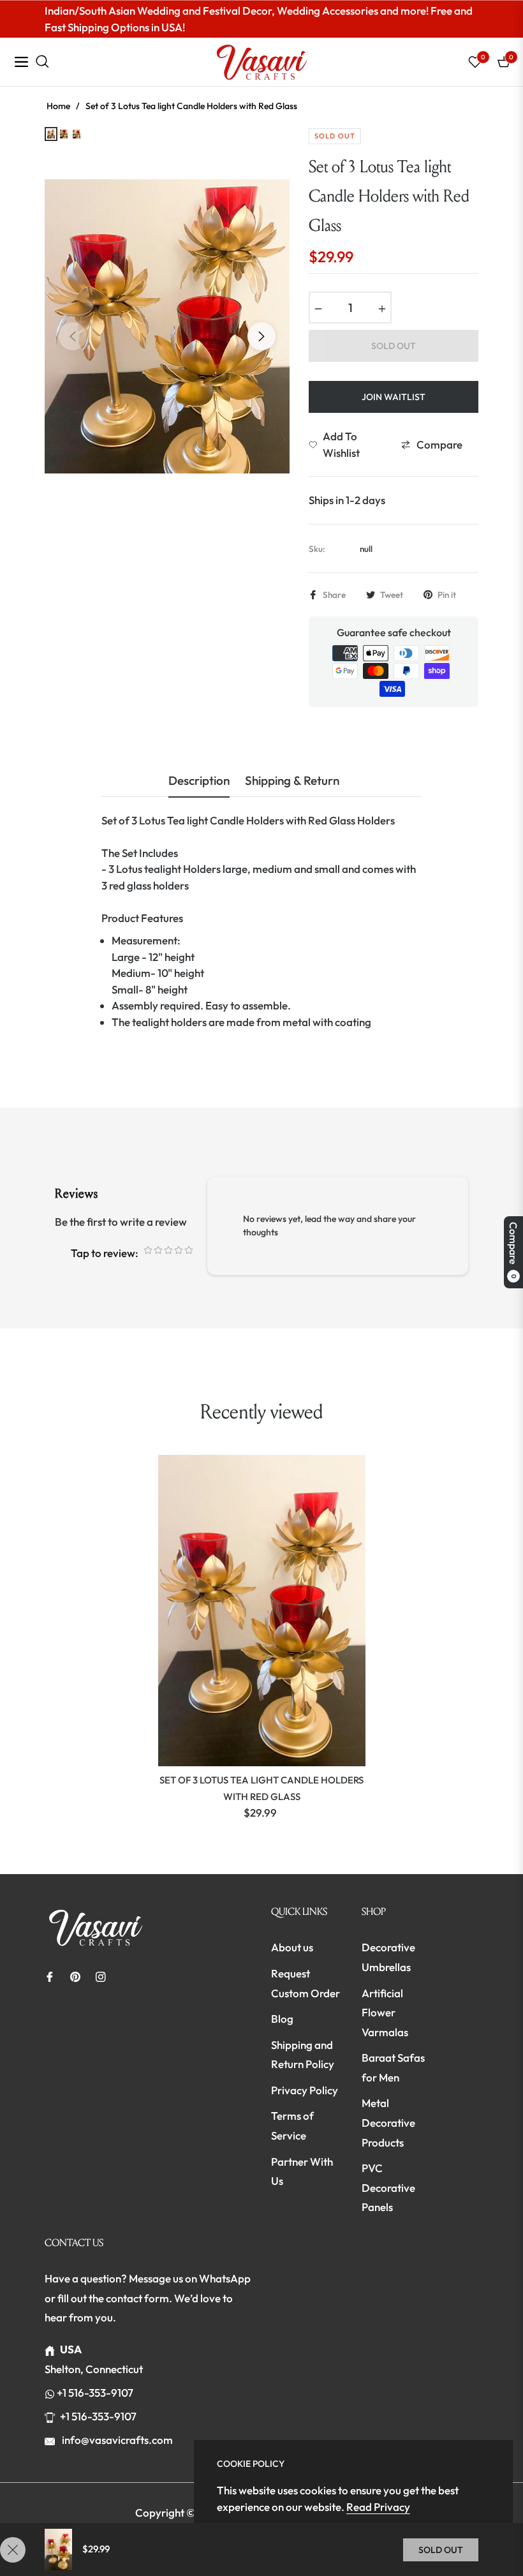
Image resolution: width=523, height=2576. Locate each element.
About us (292, 1947)
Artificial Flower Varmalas (385, 2013)
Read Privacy (378, 2507)
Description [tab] (199, 781)
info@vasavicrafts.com (116, 2440)
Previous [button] (73, 336)
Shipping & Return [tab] (292, 781)
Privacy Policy (305, 2090)
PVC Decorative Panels (388, 2187)
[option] (167, 326)
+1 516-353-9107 (95, 2393)
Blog (282, 2019)
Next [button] (261, 336)
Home (58, 106)
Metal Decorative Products (388, 2122)
